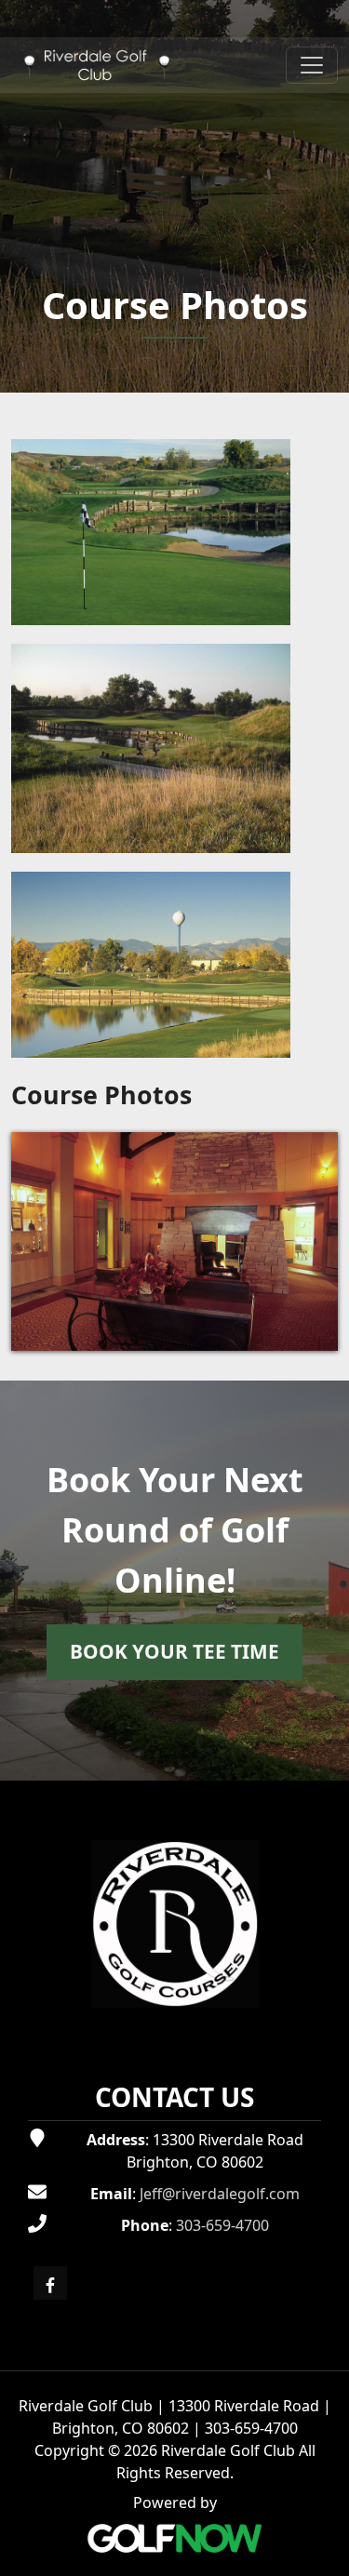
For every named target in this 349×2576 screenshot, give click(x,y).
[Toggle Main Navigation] (312, 65)
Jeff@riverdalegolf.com (220, 2194)
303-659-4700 (222, 2225)
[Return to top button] (325, 1758)
